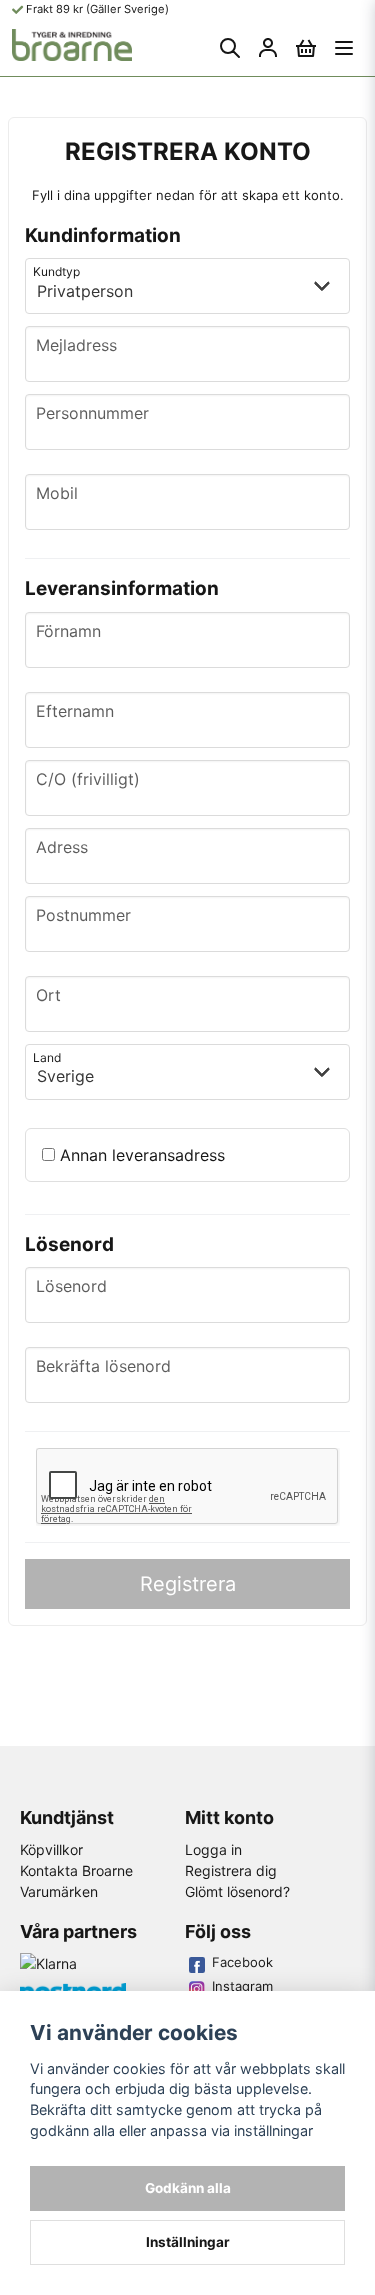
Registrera (188, 1584)
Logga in (213, 1849)
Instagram (242, 1986)
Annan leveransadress (140, 1155)
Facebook (242, 1962)
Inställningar (188, 2242)
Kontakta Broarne (76, 1870)
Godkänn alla (188, 2188)
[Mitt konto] (268, 48)
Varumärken (59, 1891)
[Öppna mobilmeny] (344, 48)
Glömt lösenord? (237, 1891)
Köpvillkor (51, 1849)
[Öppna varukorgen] (306, 48)
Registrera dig (231, 1870)
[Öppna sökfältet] (230, 48)
